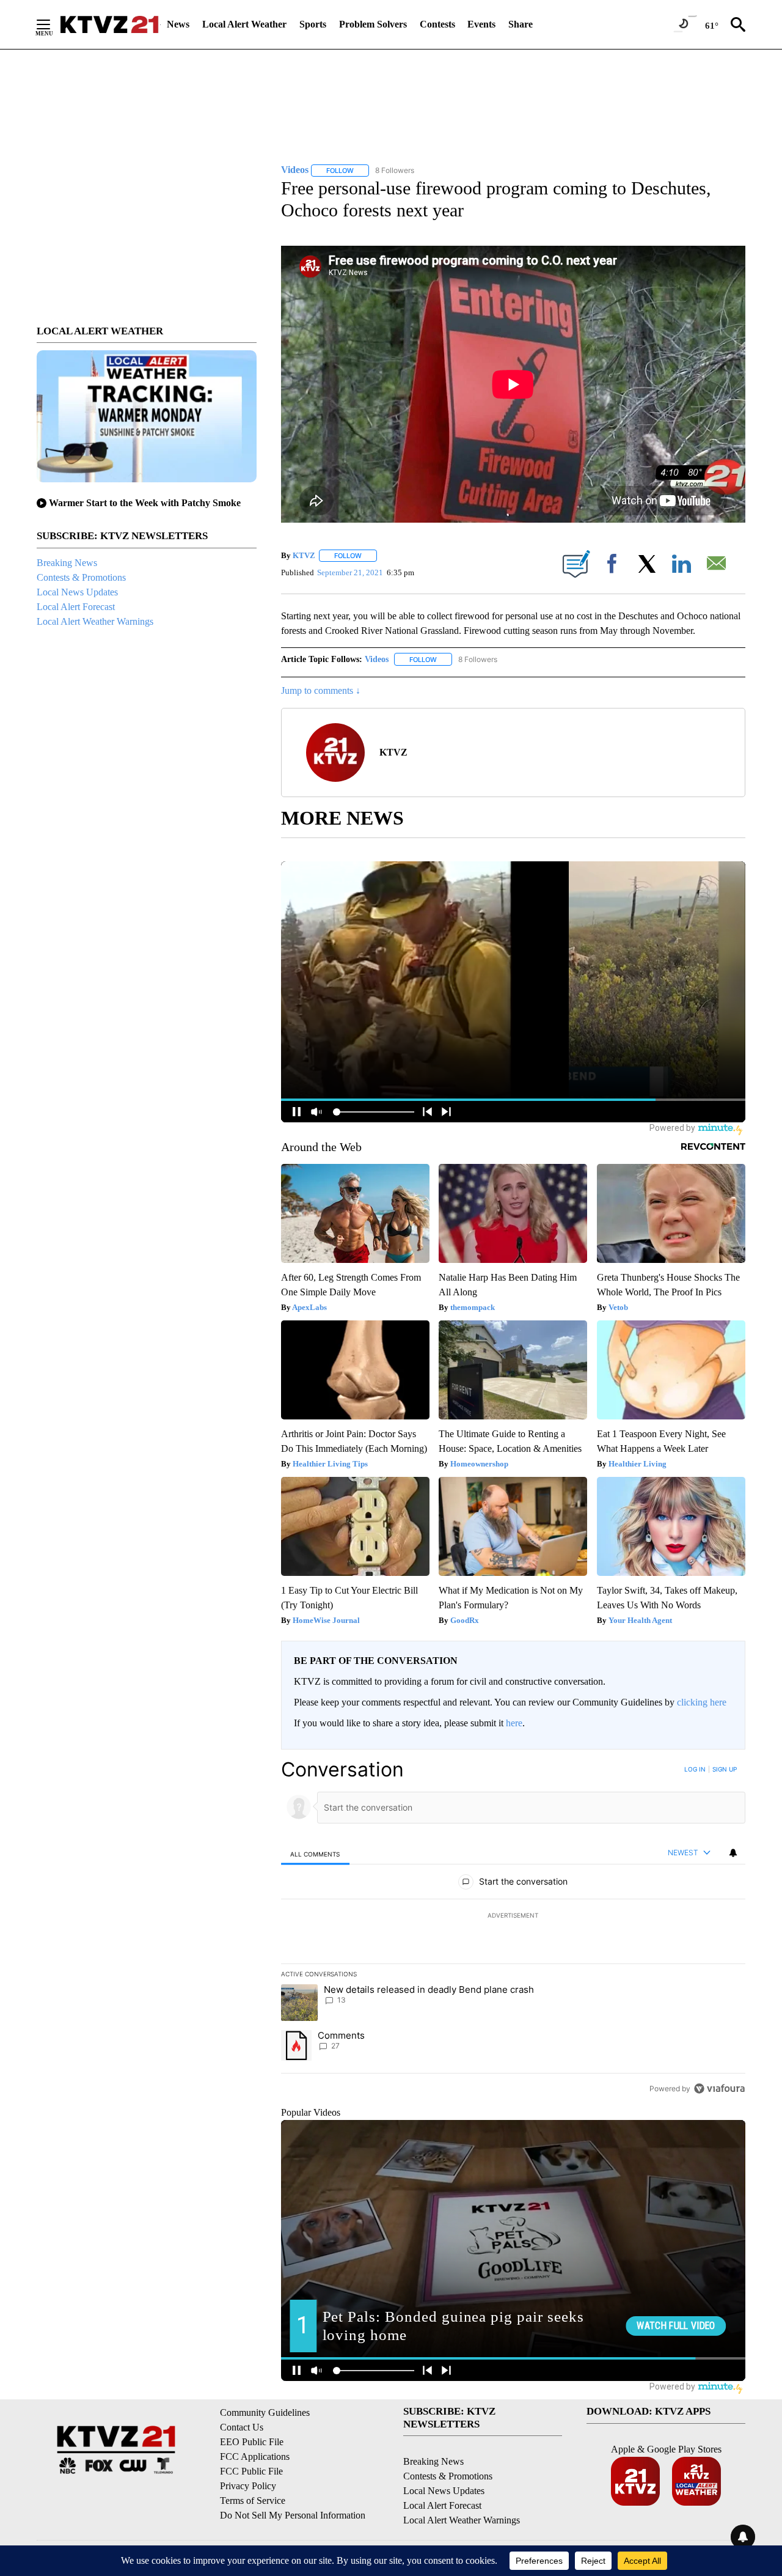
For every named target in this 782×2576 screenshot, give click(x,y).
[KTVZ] (109, 24)
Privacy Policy (248, 2486)
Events (481, 24)
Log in (695, 1769)
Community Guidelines (265, 2412)
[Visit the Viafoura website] (719, 2088)
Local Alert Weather (244, 24)
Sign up (725, 1769)
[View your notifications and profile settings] (733, 1853)
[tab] (315, 1854)
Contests (437, 24)
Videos (377, 659)
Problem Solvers (373, 24)
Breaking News (67, 563)
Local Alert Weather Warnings (95, 621)
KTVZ (304, 555)
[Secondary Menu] (53, 24)
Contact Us (242, 2427)
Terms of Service (253, 2501)
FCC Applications (255, 2456)
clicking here (702, 1702)
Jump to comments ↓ (321, 690)
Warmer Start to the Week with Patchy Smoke (145, 503)
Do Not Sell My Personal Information (293, 2515)
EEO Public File (252, 2442)
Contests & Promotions (81, 577)
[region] (513, 1929)
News (178, 24)
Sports (313, 24)
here (514, 1723)
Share (521, 24)
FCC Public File (251, 2471)
